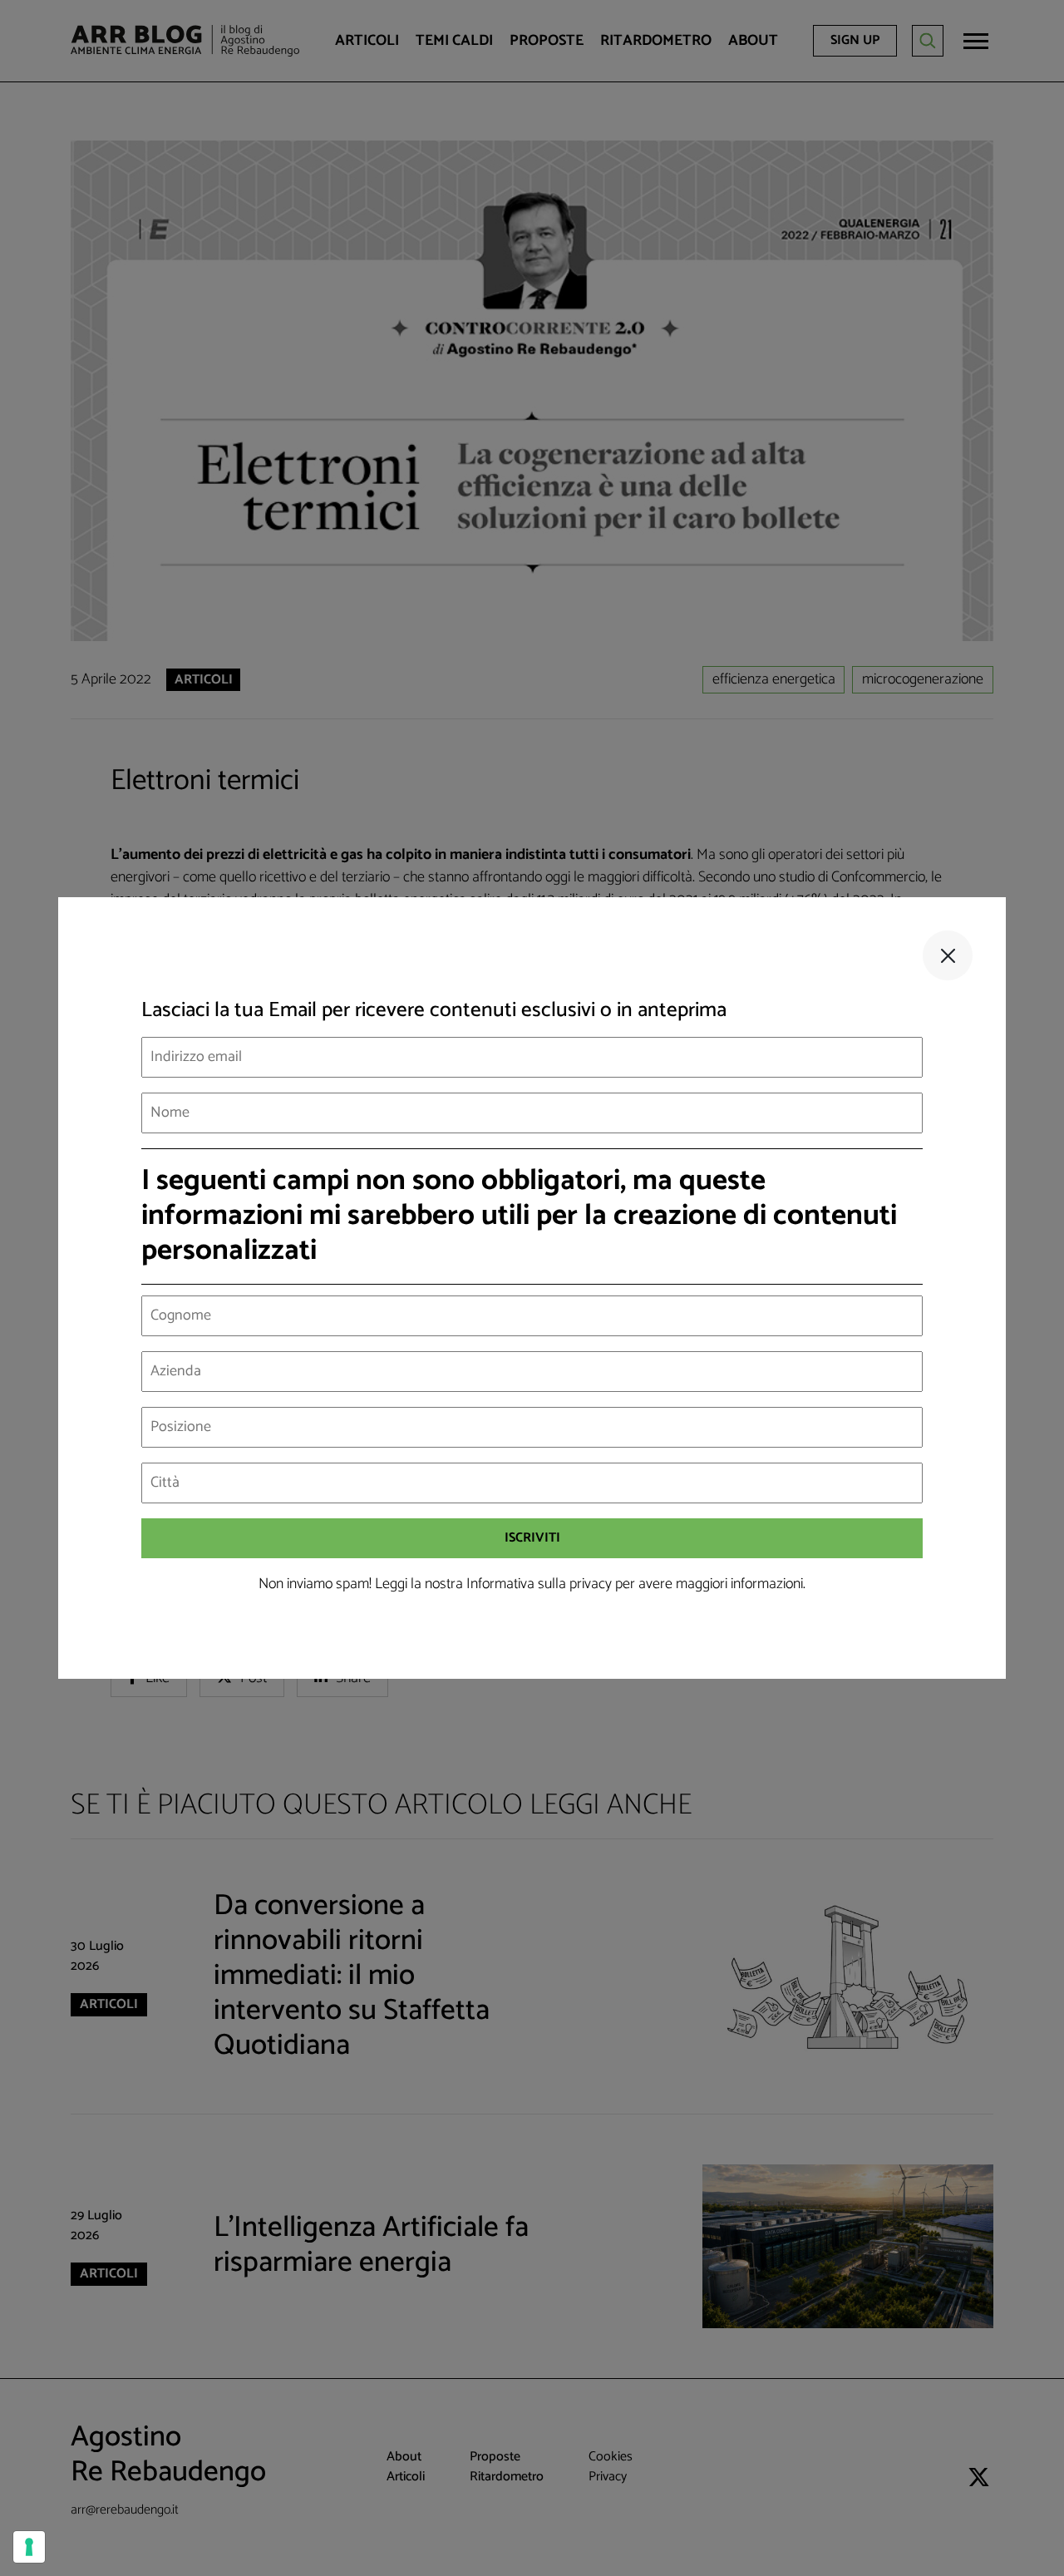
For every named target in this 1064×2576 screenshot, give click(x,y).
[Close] (948, 955)
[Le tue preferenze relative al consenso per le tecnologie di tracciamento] (29, 2547)
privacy (591, 1584)
